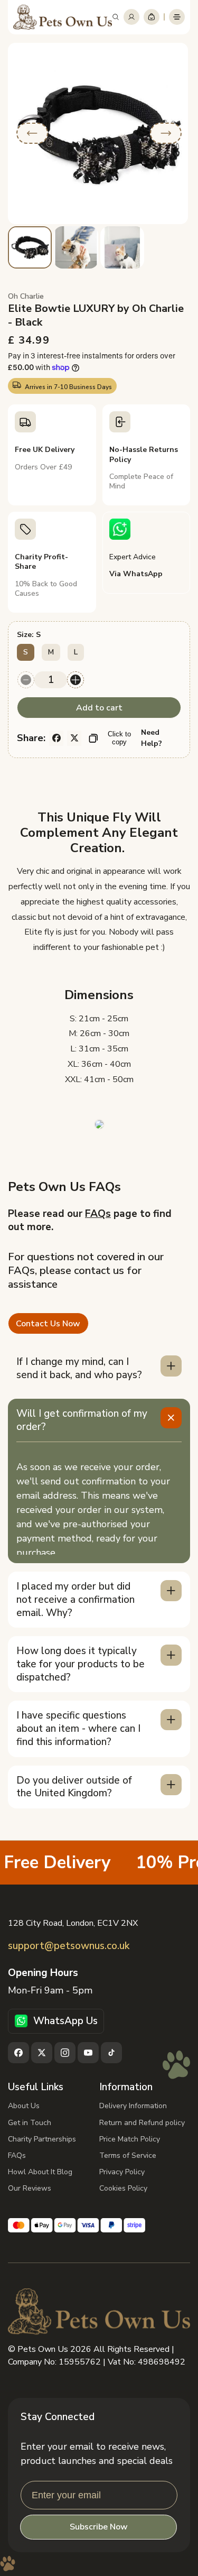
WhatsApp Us (65, 2021)
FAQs (98, 1214)
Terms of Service (128, 2155)
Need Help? (152, 738)
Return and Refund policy (142, 2123)
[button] (116, 17)
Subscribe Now (99, 2527)
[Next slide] (166, 133)
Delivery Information (133, 2106)
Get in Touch (30, 2123)
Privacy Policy (122, 2172)
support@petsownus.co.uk (69, 1946)
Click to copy (119, 738)
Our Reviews (30, 2188)
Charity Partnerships (42, 2139)
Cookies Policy (123, 2188)
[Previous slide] (32, 133)
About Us (24, 2106)
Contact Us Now (48, 1324)
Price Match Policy (130, 2139)
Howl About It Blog (40, 2172)
